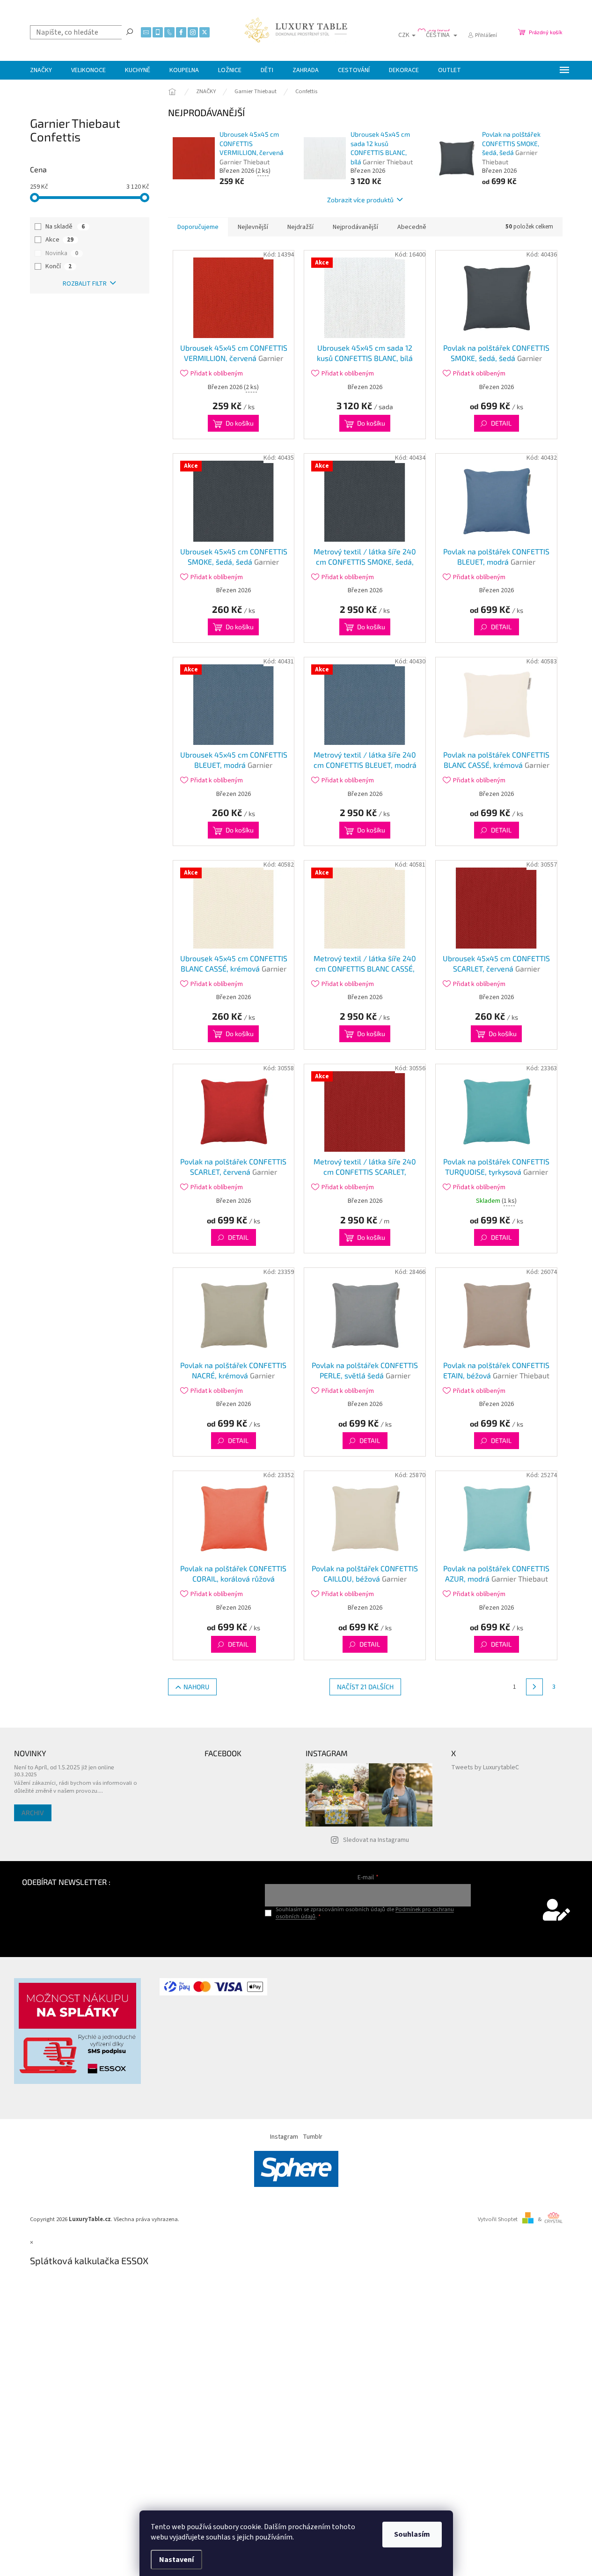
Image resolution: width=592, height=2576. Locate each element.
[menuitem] (41, 70)
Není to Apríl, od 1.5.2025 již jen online (64, 1767)
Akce (59, 240)
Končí (58, 266)
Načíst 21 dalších (365, 1687)
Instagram (284, 2137)
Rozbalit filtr (85, 284)
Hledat (130, 31)
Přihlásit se (368, 1936)
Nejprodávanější (355, 227)
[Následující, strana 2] (534, 1687)
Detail (501, 423)
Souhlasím (412, 2534)
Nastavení (176, 2560)
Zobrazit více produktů (360, 200)
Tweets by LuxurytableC (485, 1767)
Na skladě (65, 227)
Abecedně (412, 227)
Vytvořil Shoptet (498, 2219)
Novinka (62, 253)
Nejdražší (300, 227)
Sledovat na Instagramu (376, 1840)
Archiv (33, 1813)
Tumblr (313, 2137)
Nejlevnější (253, 227)
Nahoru (196, 1687)
